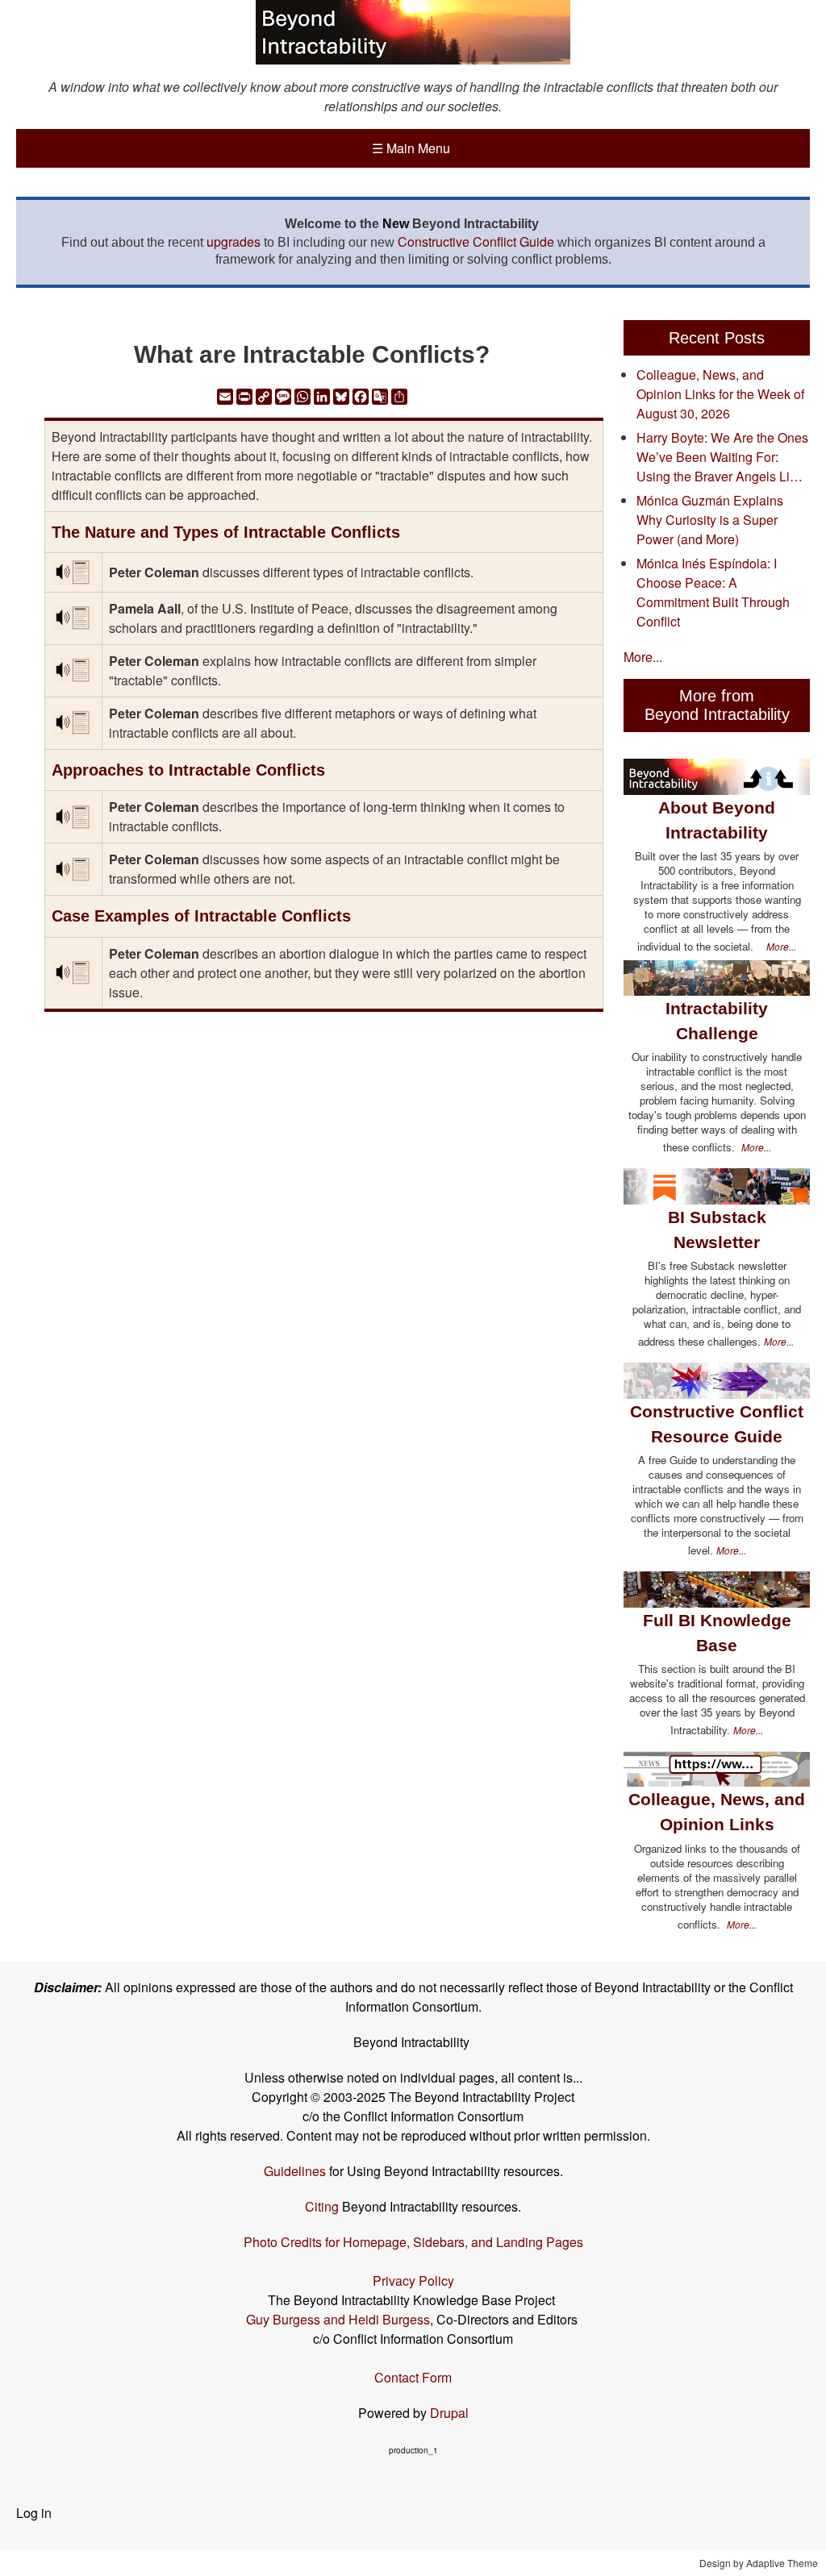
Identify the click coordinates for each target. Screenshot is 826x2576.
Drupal (449, 2413)
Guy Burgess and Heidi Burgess (338, 2319)
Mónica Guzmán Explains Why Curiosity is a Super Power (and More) (710, 520)
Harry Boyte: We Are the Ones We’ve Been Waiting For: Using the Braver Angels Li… (722, 457)
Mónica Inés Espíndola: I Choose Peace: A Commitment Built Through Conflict (713, 592)
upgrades (234, 241)
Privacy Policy (413, 2281)
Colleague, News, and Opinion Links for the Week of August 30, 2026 (720, 394)
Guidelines (295, 2171)
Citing (322, 2206)
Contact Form (413, 2377)
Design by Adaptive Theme (759, 2563)
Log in (34, 2513)
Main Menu (411, 148)
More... (643, 657)
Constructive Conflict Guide (476, 241)
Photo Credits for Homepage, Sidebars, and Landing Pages (413, 2242)
